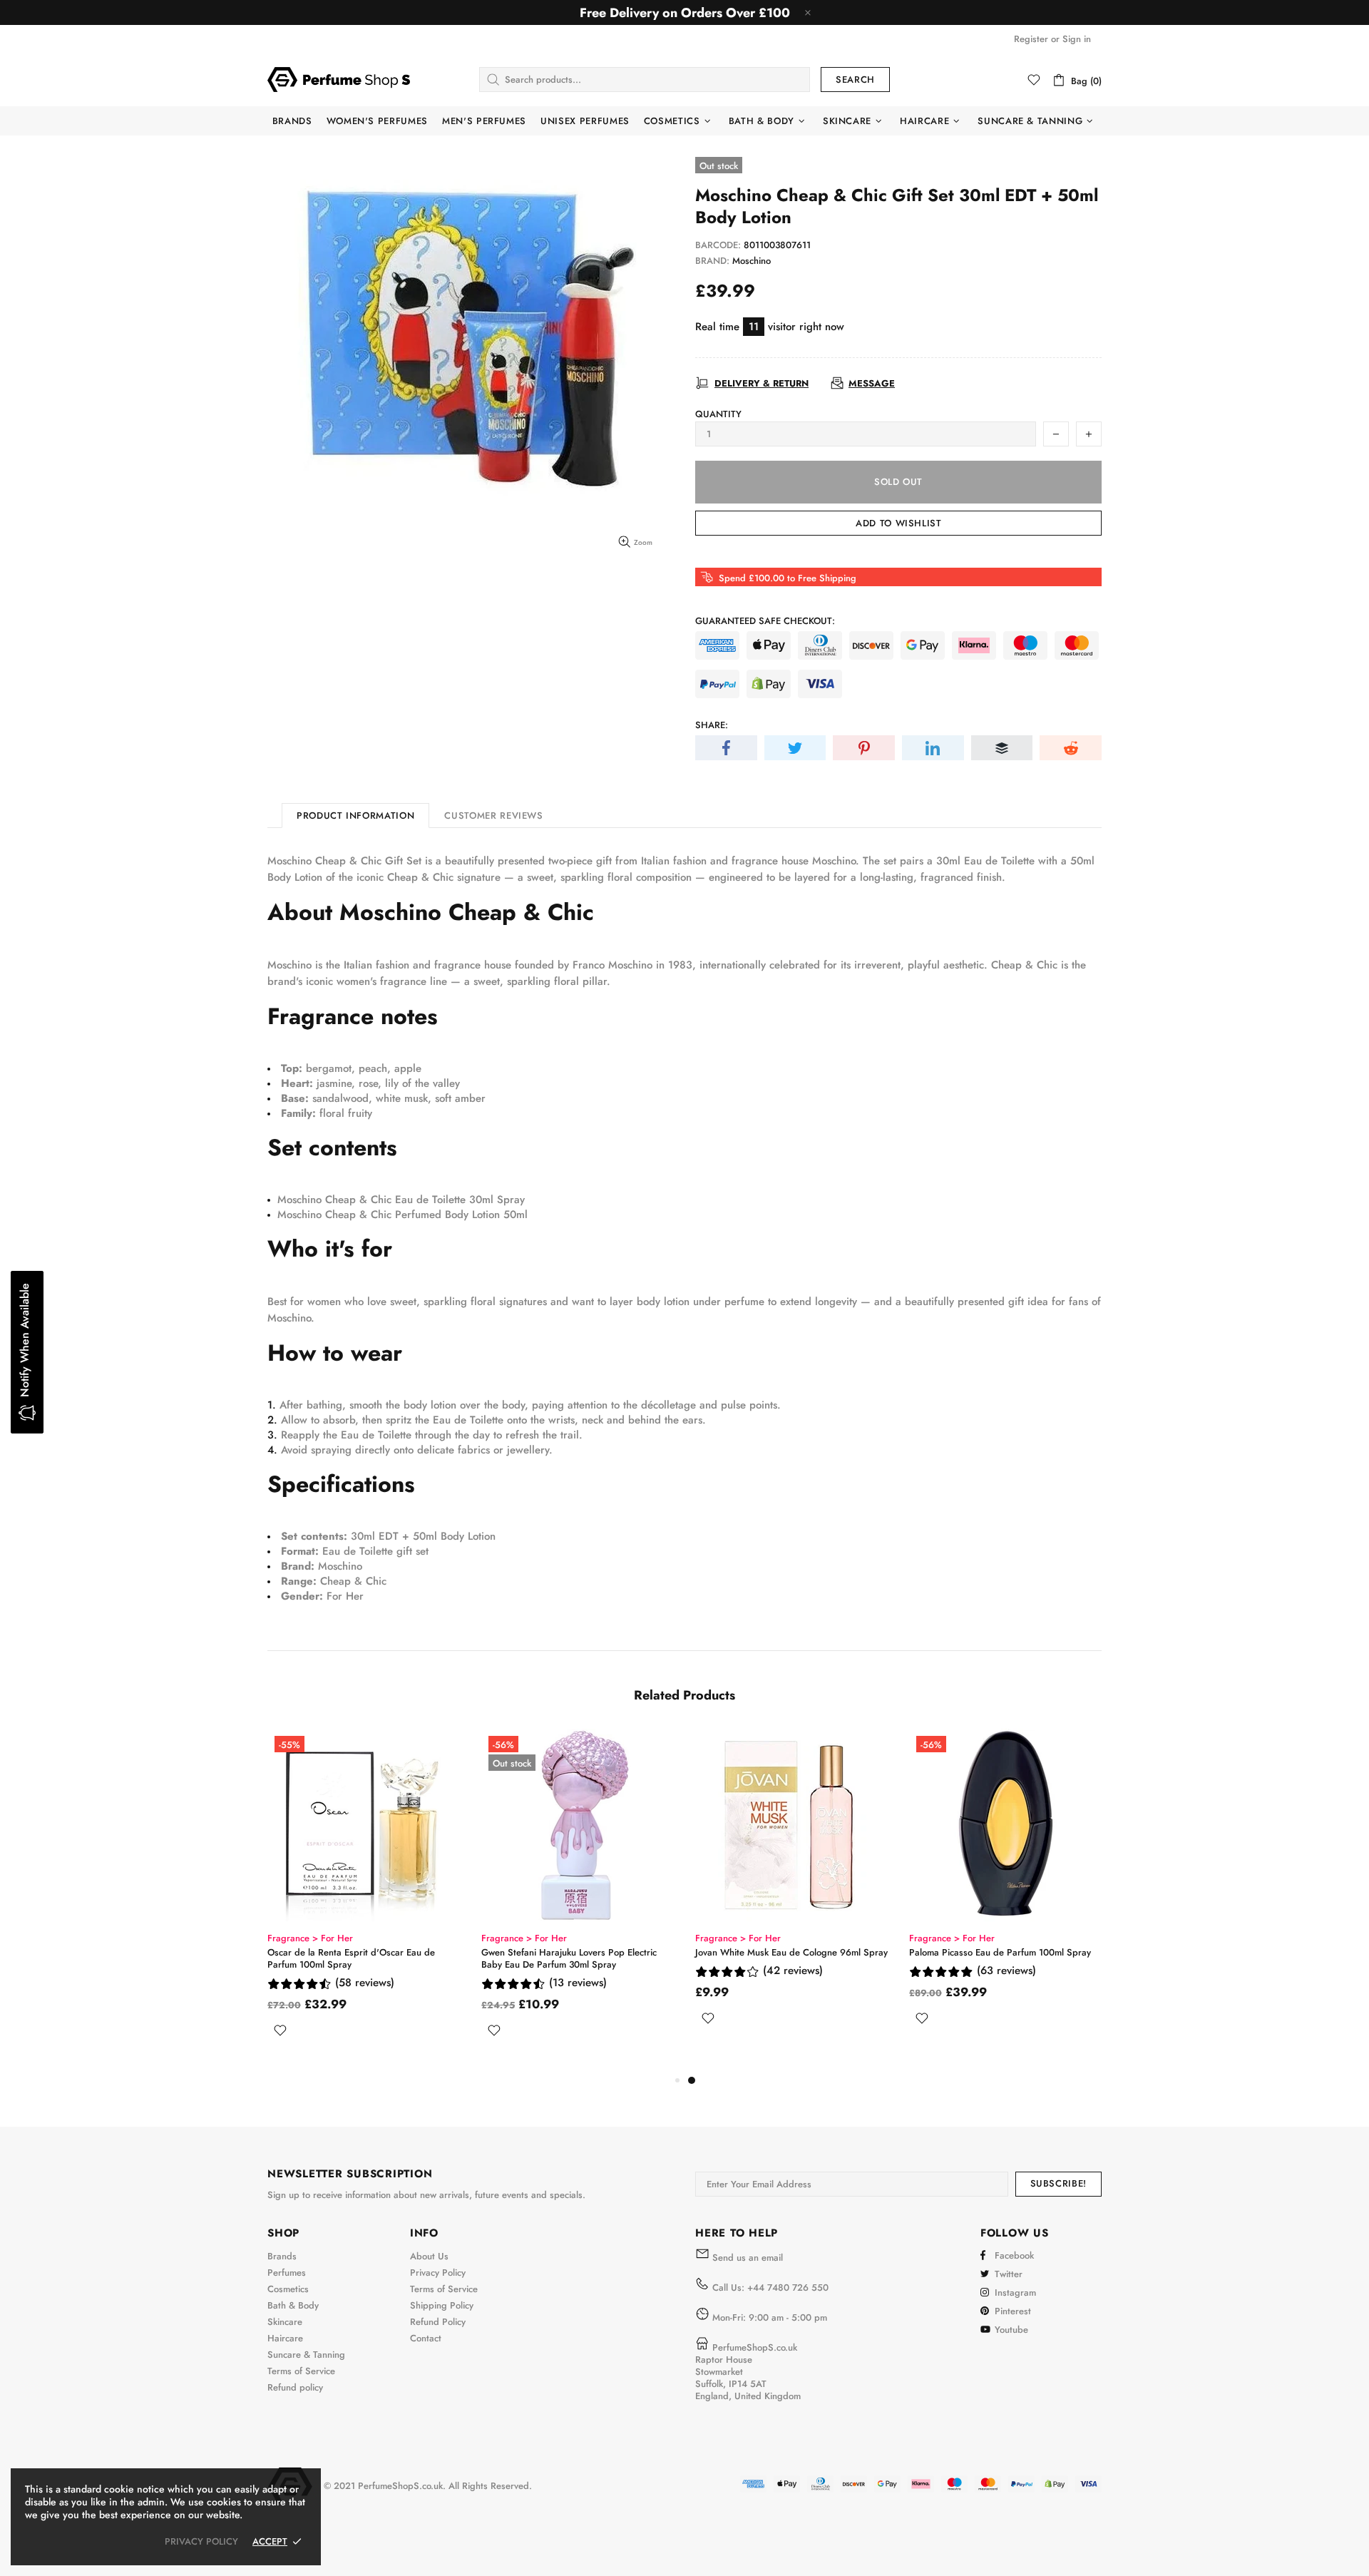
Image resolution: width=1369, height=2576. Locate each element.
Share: (712, 725)
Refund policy (295, 2387)
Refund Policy (438, 2322)
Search (855, 80)
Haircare (285, 2338)
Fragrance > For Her (310, 1938)
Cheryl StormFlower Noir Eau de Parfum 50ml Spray (575, 1958)
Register (1031, 39)
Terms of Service (301, 2371)
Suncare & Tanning (306, 2355)
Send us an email (748, 2258)
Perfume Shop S (339, 79)
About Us (429, 2256)
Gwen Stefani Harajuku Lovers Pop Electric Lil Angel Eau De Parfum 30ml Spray (361, 1958)
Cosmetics (288, 2289)
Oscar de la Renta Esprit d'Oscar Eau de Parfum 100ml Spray (779, 1958)
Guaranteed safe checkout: (765, 621)
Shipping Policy (442, 2305)
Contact (426, 2338)
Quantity (718, 414)
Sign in (1077, 39)
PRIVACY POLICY (201, 2541)
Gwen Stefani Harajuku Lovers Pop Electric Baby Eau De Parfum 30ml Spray (997, 1958)
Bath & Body (293, 2305)
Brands (282, 2256)
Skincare (285, 2322)
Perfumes (287, 2273)
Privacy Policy (438, 2273)
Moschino (752, 261)
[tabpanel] (364, 1887)
